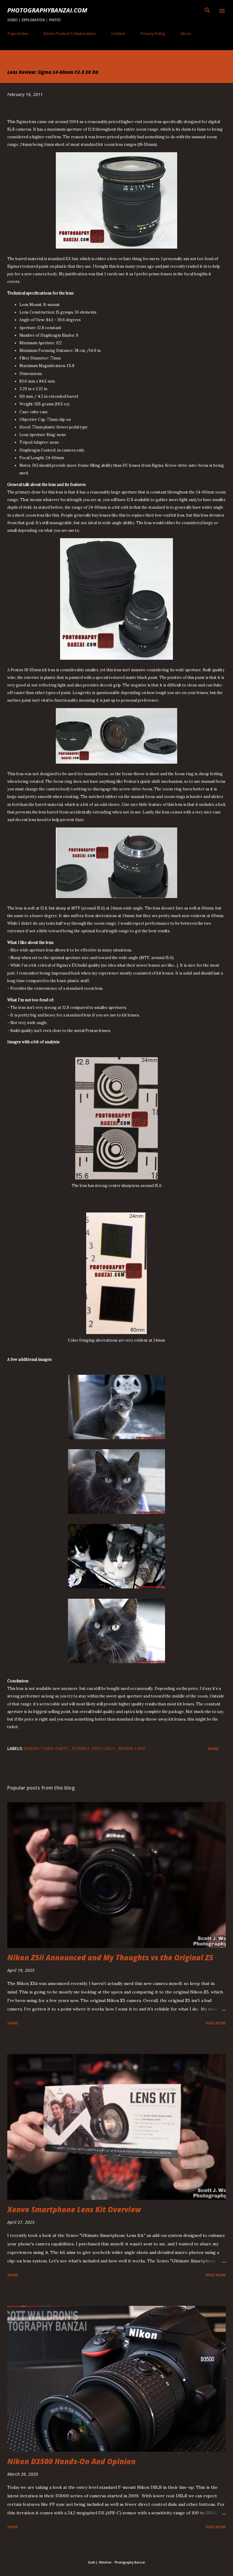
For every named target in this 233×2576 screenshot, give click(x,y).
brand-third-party (47, 1748)
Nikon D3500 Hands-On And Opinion (71, 2461)
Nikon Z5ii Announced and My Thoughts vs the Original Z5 (110, 1957)
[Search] (208, 11)
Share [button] (213, 1749)
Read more (216, 2023)
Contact (118, 33)
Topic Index (18, 33)
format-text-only (94, 1748)
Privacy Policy (153, 33)
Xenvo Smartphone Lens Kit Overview (74, 2209)
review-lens (132, 1748)
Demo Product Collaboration (70, 33)
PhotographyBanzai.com (47, 10)
